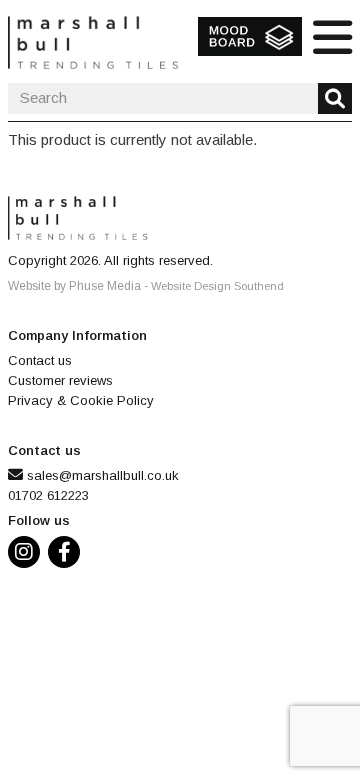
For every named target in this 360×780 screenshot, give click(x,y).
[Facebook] (68, 554)
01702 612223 (48, 495)
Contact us (40, 360)
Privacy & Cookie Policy (81, 400)
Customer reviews (60, 380)
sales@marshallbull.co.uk (103, 475)
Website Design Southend (217, 286)
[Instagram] (28, 554)
